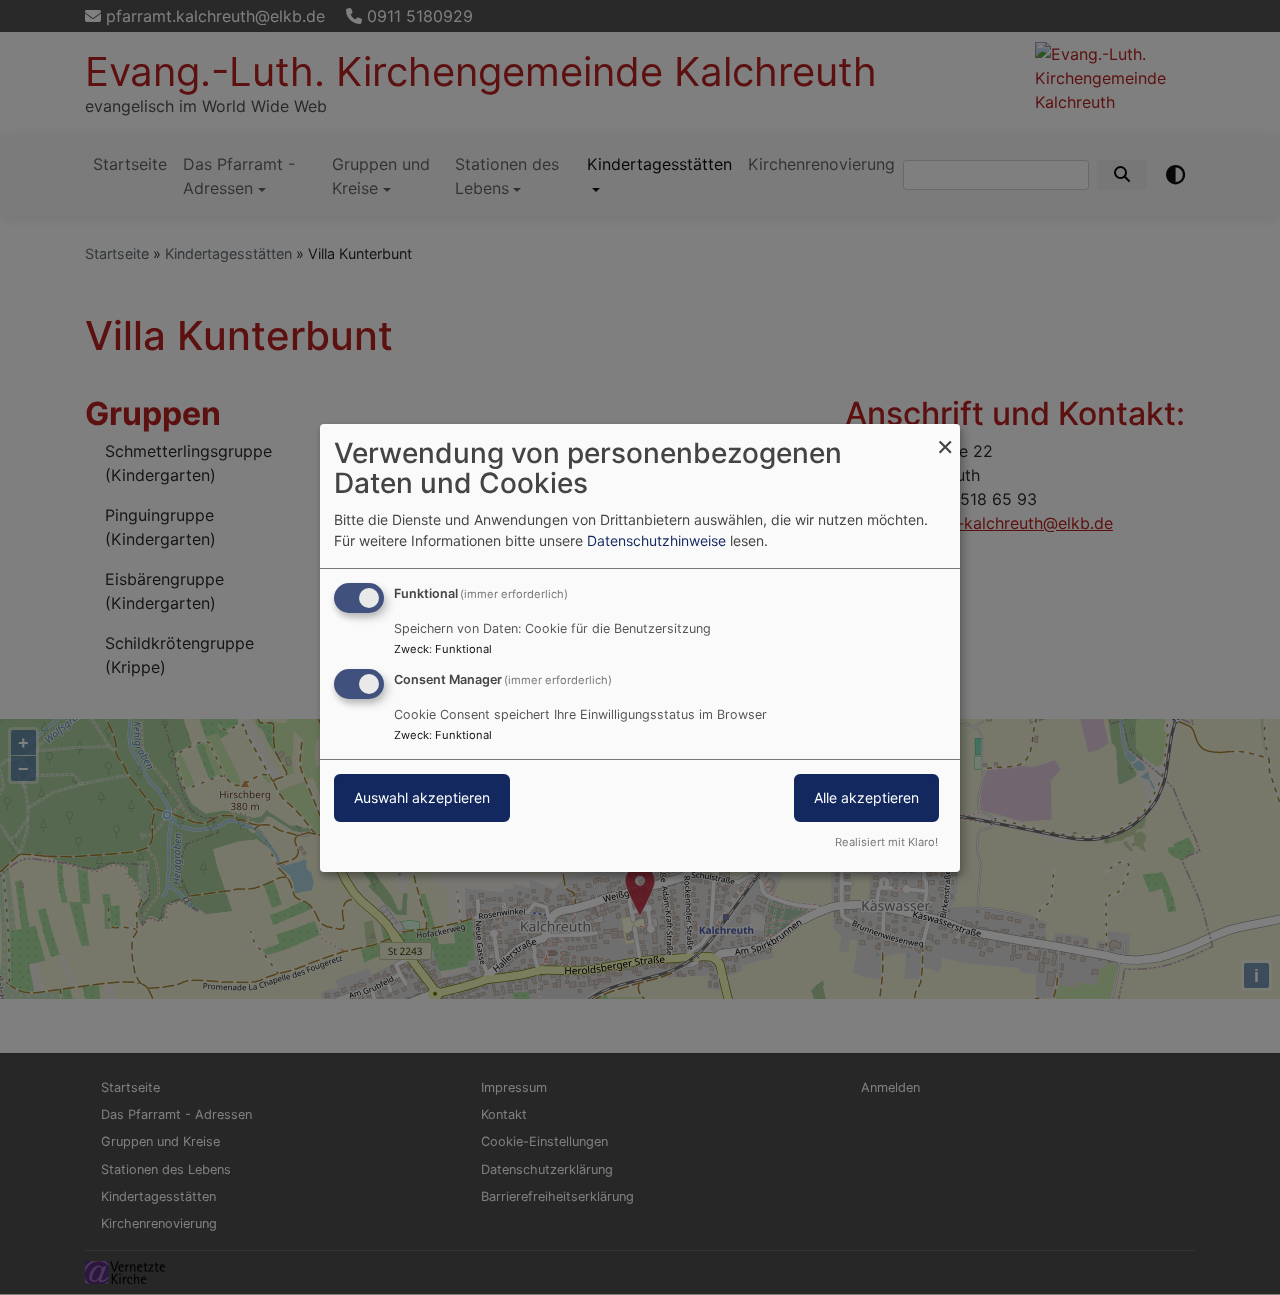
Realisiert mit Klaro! (886, 842)
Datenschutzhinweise (656, 540)
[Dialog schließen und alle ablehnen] (945, 435)
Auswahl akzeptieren (422, 797)
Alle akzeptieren (866, 797)
